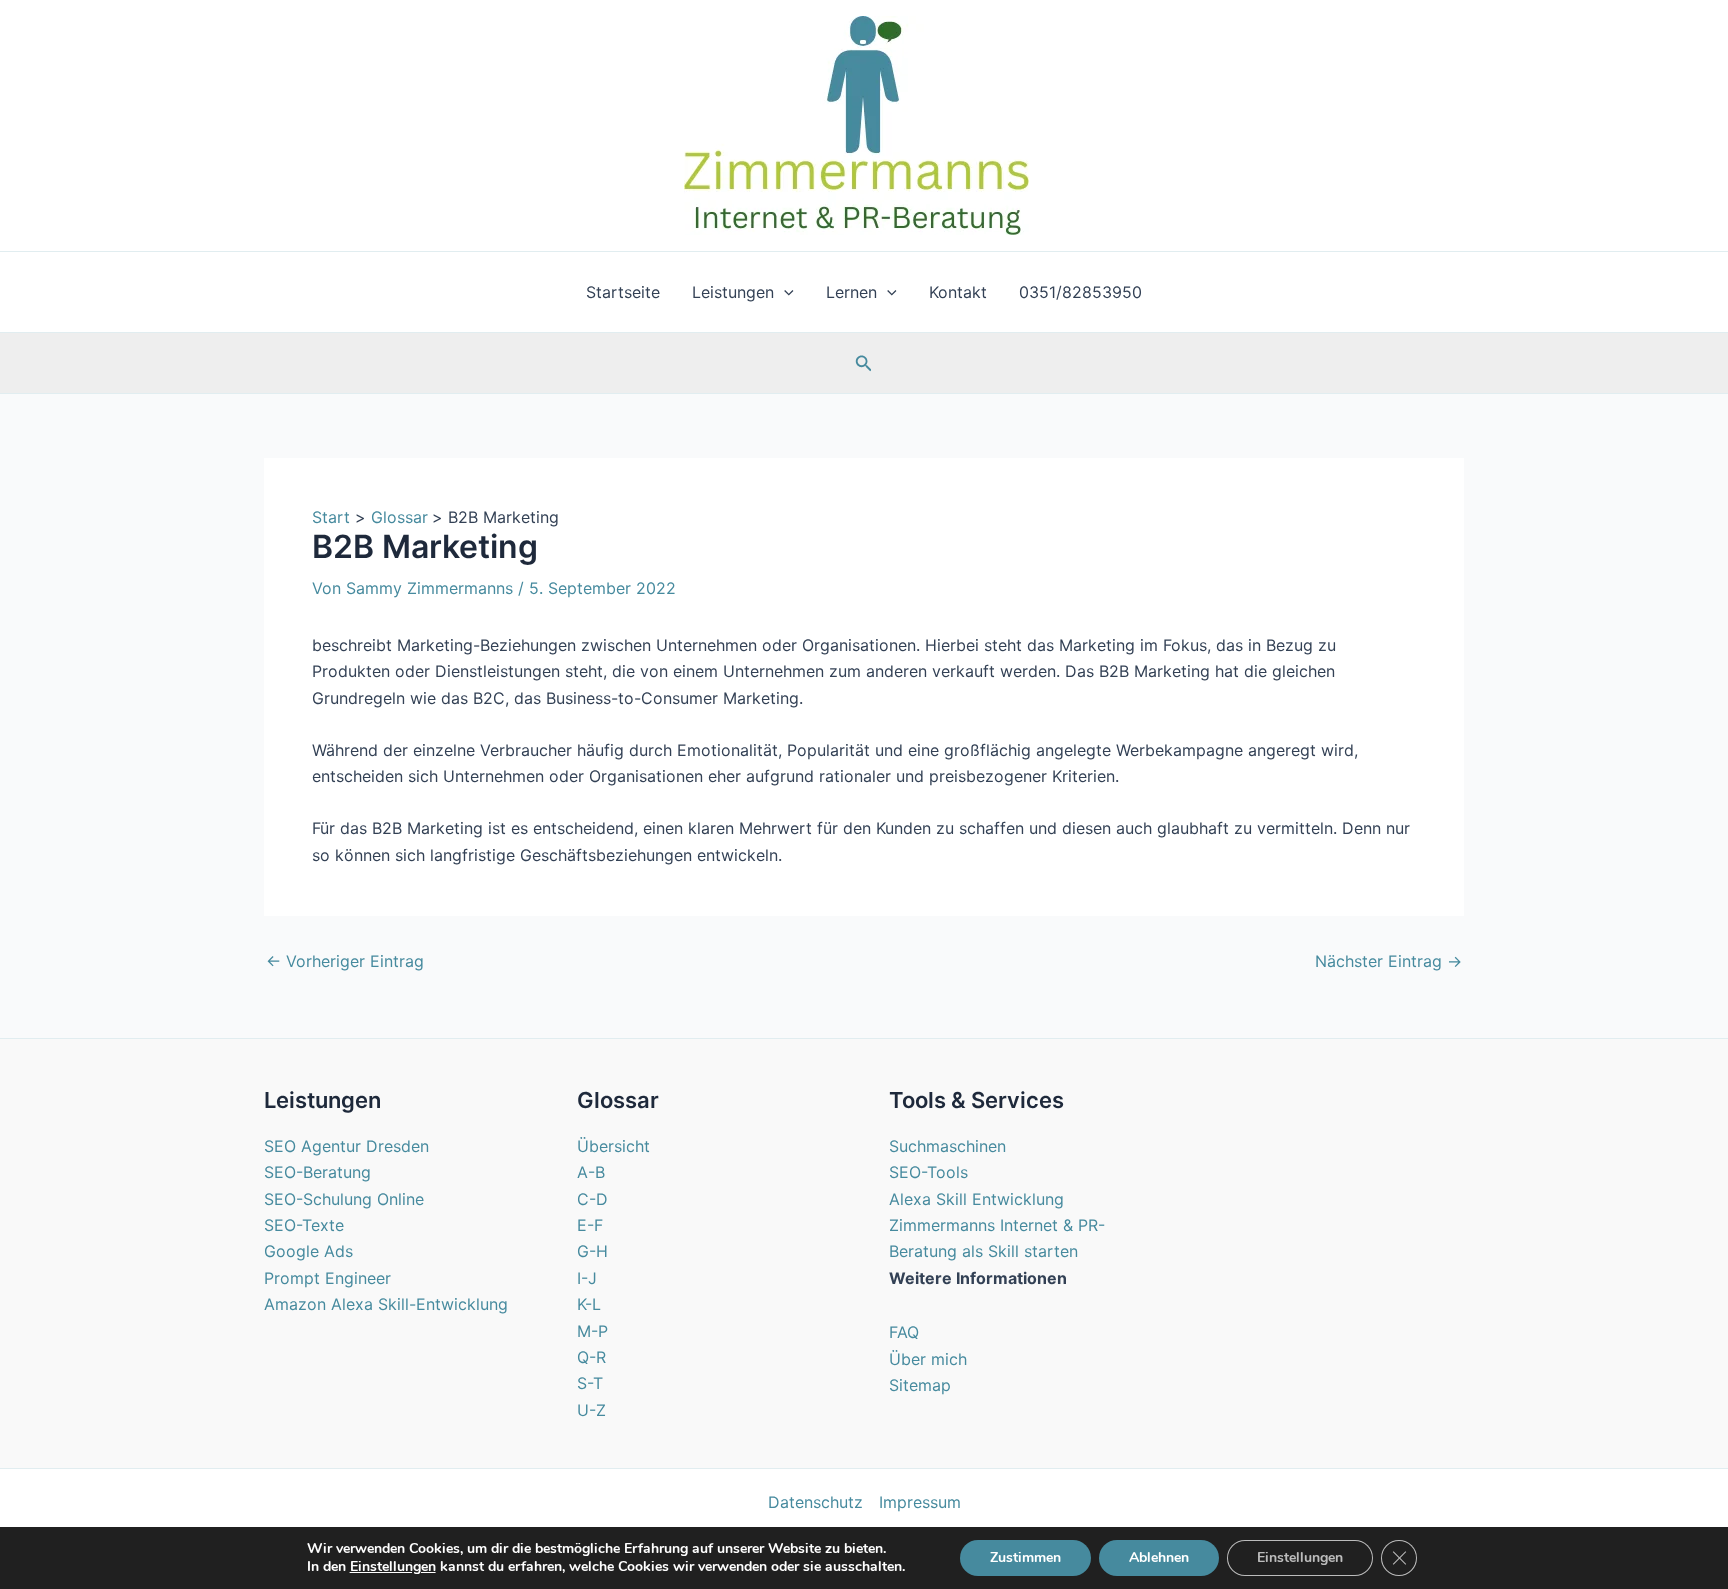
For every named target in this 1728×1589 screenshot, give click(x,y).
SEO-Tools (928, 1172)
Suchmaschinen (947, 1146)
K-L (589, 1304)
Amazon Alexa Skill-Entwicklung (386, 1304)
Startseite (623, 292)
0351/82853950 (1080, 292)
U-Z (591, 1410)
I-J (587, 1278)
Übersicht (613, 1146)
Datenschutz (815, 1502)
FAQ (904, 1332)
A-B (591, 1172)
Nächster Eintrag (1388, 961)
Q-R (591, 1357)
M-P (592, 1331)
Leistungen (733, 292)
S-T (590, 1383)
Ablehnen (1159, 1557)
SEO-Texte (304, 1225)
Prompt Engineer (327, 1278)
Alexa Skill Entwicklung (976, 1199)
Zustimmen (1025, 1557)
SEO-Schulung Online (344, 1199)
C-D (592, 1199)
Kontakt (958, 292)
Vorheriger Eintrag (345, 961)
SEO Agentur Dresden (346, 1146)
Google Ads (308, 1251)
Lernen (851, 292)
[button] (784, 292)
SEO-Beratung (317, 1172)
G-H (592, 1251)
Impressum (920, 1502)
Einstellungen (393, 1567)
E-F (590, 1225)
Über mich (928, 1359)
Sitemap (920, 1385)
